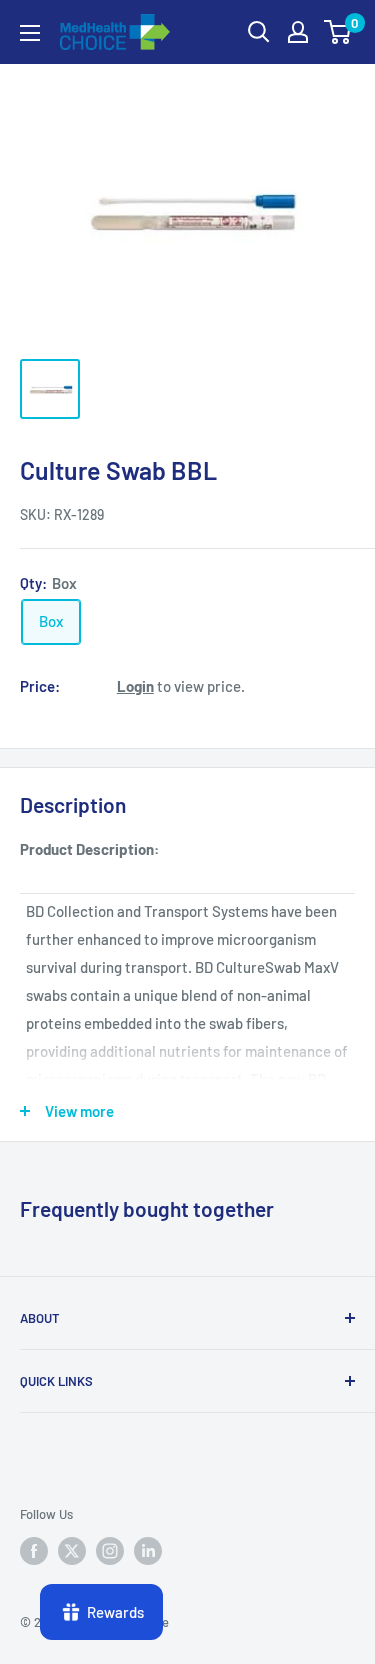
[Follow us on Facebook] (34, 1551)
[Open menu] (30, 33)
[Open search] (259, 32)
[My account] (298, 32)
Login (135, 686)
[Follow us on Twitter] (72, 1551)
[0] (338, 32)
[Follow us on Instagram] (110, 1551)
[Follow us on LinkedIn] (148, 1551)
